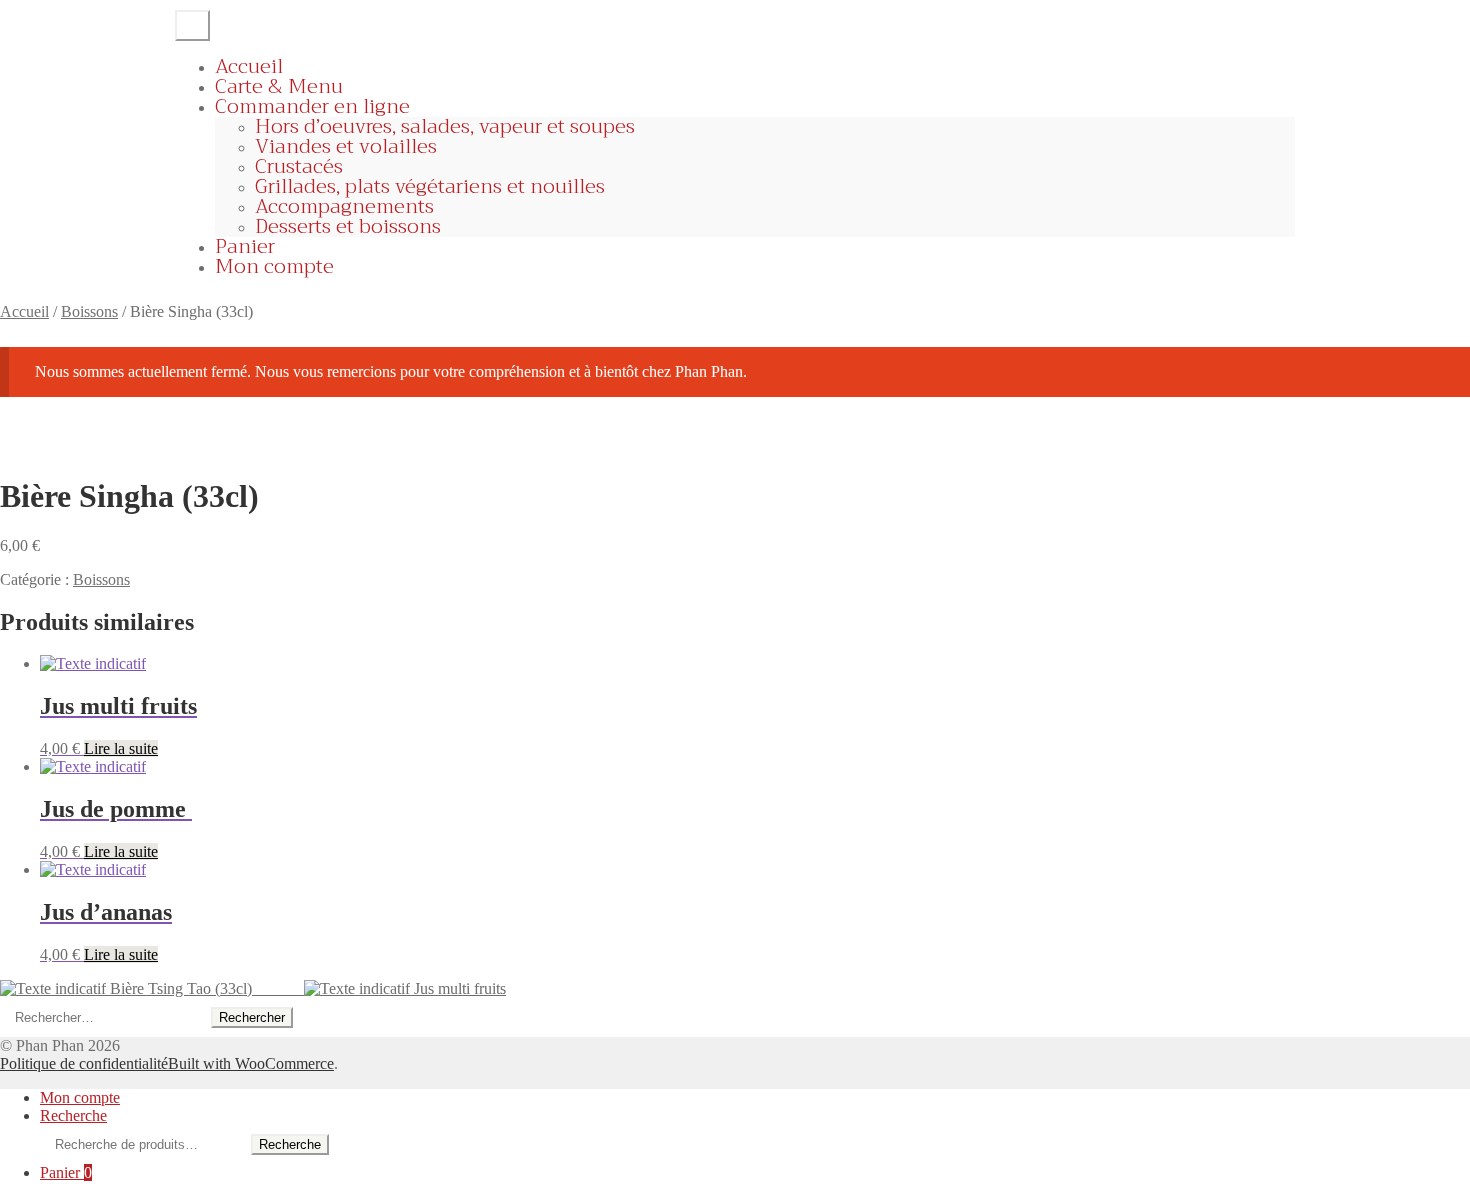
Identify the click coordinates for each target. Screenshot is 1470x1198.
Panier (245, 246)
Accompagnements (344, 206)
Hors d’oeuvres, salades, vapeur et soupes (445, 126)
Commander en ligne (312, 106)
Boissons (89, 311)
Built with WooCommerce (251, 1063)
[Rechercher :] (105, 1016)
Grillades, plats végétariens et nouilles (430, 186)
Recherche (73, 1115)
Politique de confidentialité (84, 1063)
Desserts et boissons (348, 226)
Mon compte (274, 266)
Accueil (249, 66)
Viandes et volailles (346, 146)
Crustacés (299, 166)
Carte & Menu (279, 86)
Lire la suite (121, 748)
